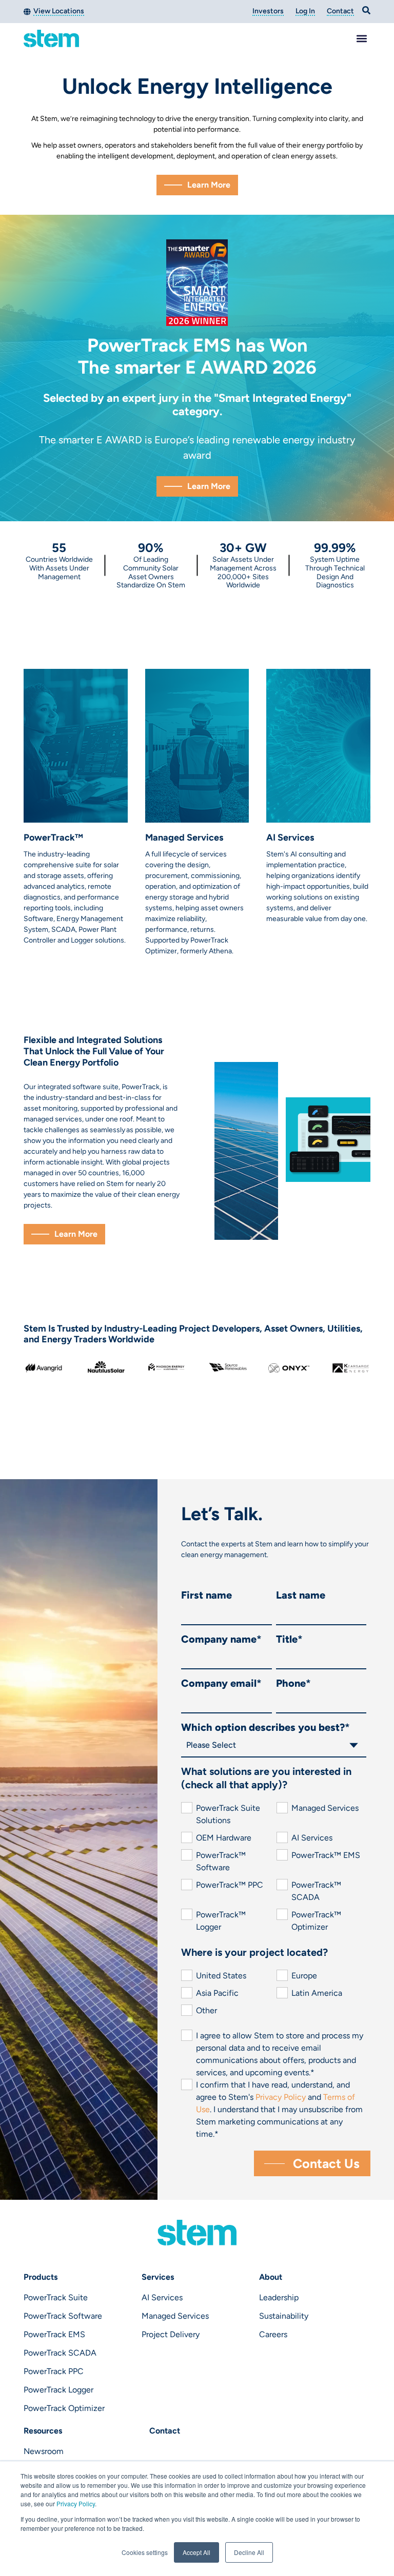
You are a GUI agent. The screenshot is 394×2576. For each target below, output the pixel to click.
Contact (165, 2431)
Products (41, 2277)
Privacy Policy (76, 2503)
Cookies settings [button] (145, 2552)
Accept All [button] (196, 2552)
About (271, 2277)
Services (158, 2277)
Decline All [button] (249, 2552)
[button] (362, 39)
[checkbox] (274, 1868)
